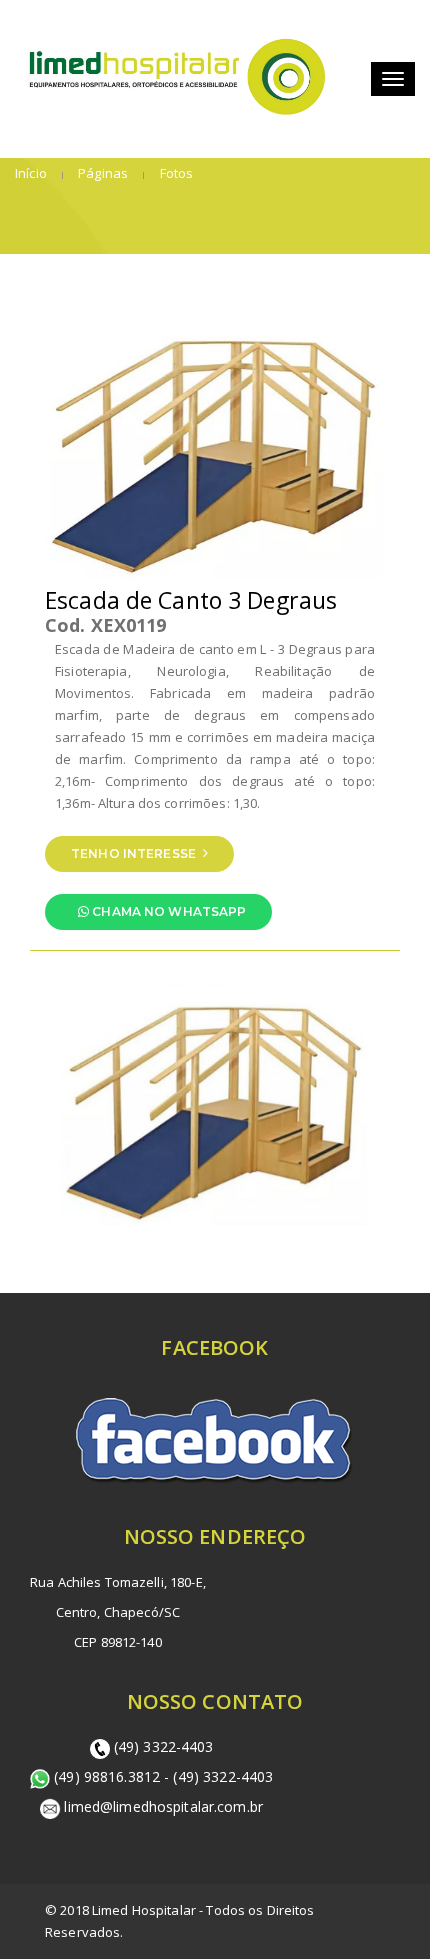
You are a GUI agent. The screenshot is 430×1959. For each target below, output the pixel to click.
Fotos (174, 173)
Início (31, 173)
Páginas (101, 173)
